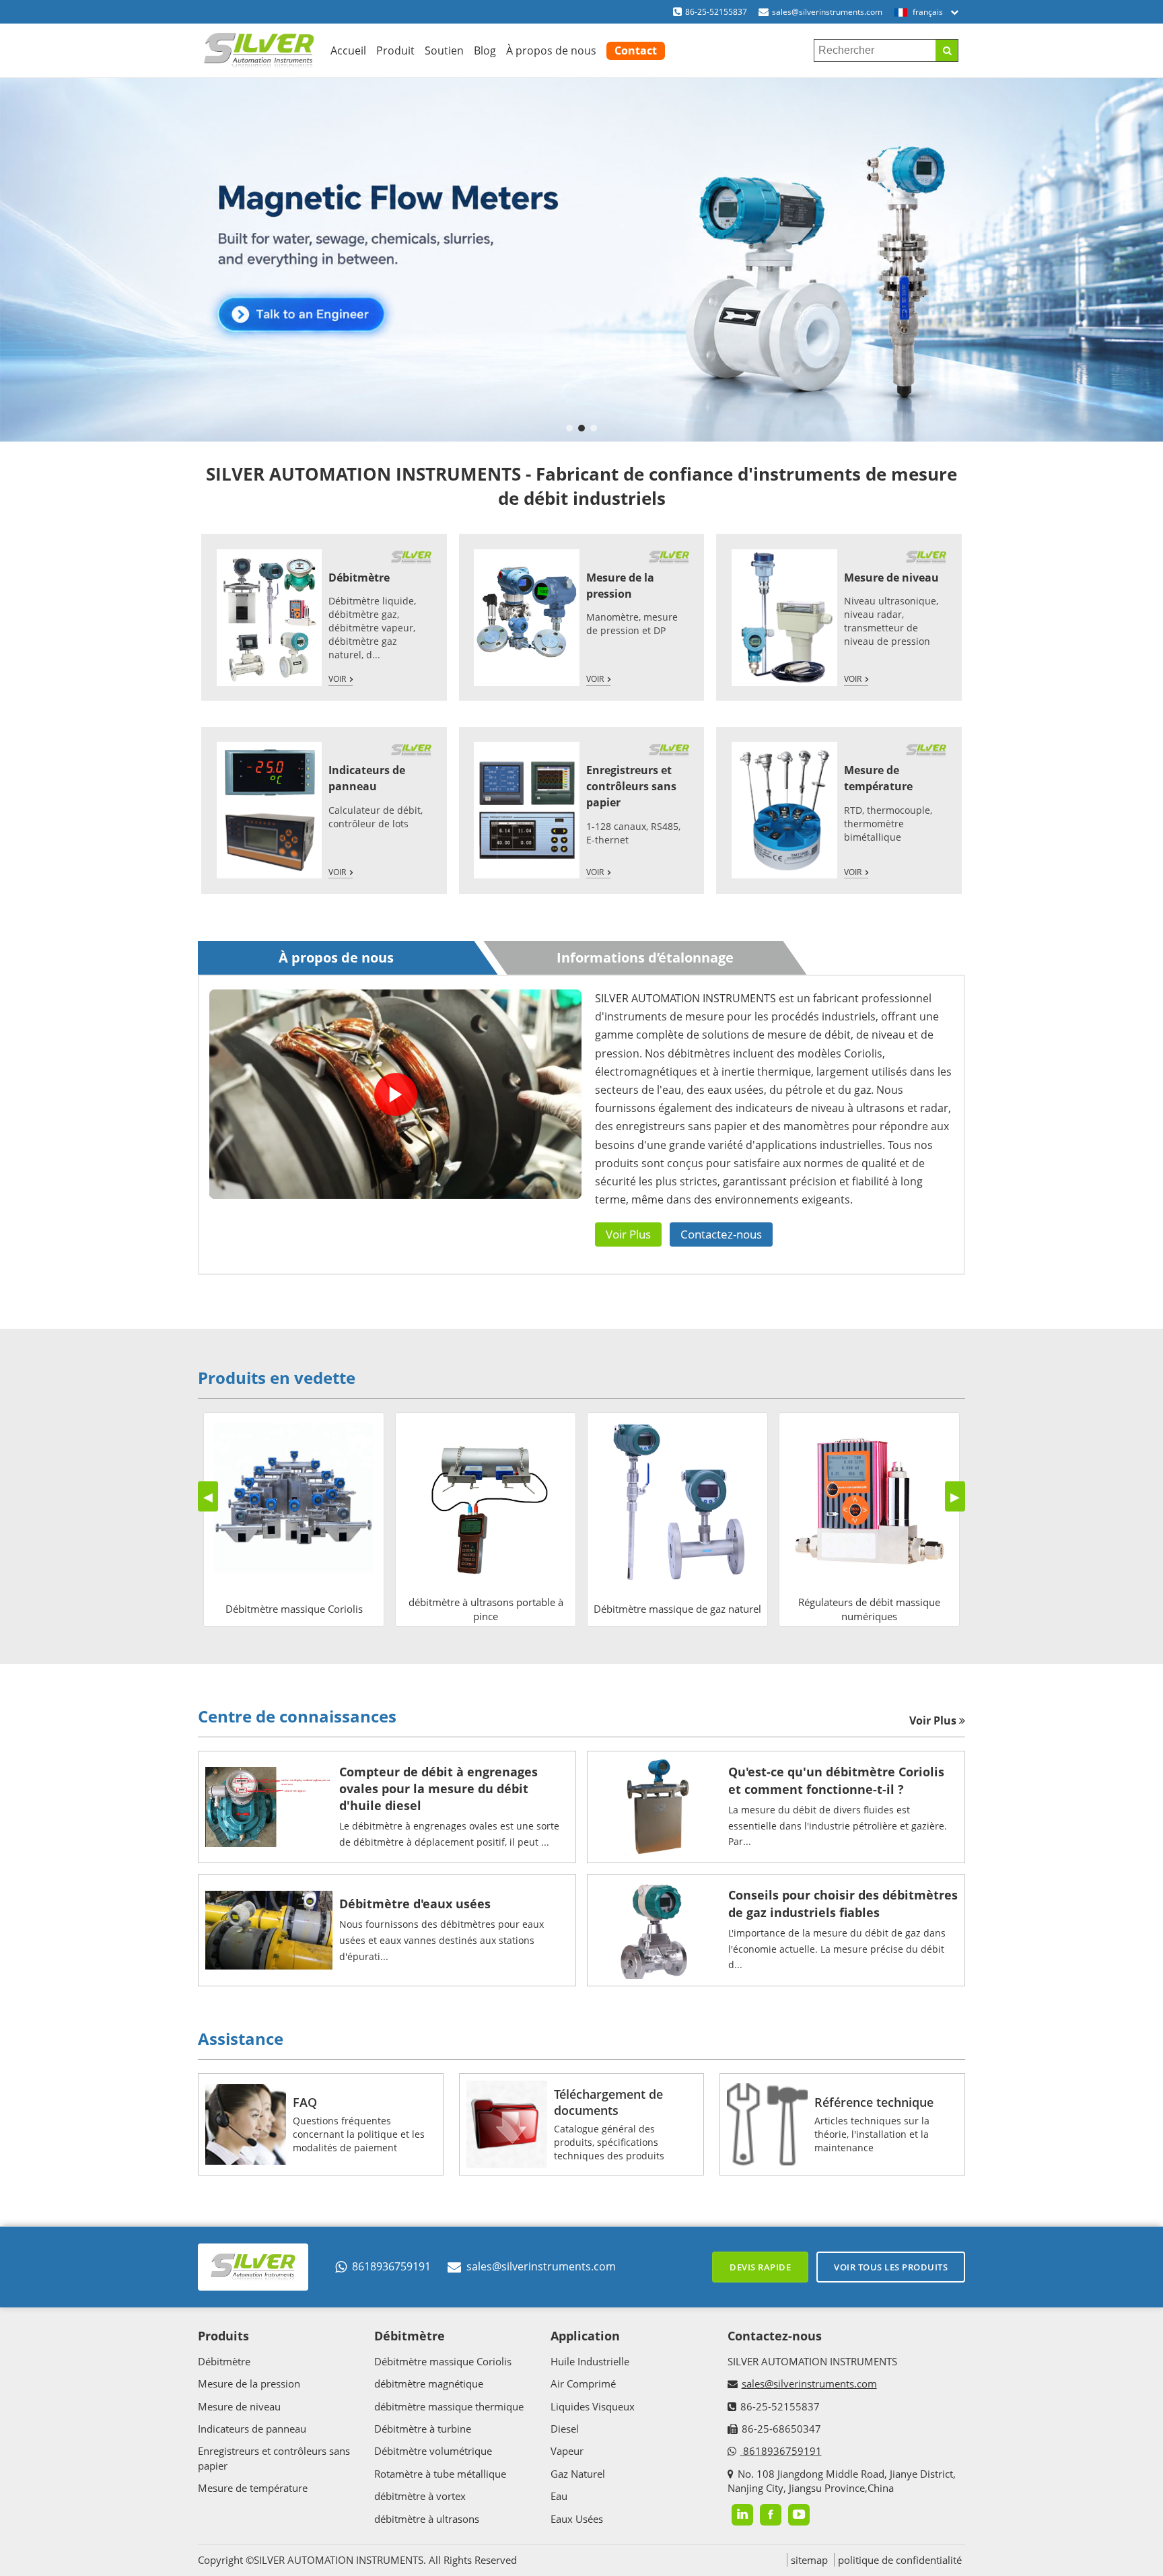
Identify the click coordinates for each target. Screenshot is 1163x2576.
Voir (337, 680)
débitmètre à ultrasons (427, 2519)
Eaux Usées (577, 2519)
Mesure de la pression (249, 2383)
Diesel (565, 2429)
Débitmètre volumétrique (433, 2451)
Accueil (348, 50)
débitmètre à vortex (420, 2496)
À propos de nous (551, 50)
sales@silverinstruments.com (827, 12)
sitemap (809, 2560)
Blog (485, 50)
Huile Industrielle (590, 2361)
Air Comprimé (583, 2383)
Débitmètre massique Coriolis (443, 2361)
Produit (395, 50)
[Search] (947, 50)
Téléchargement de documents (608, 2102)
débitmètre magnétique (429, 2383)
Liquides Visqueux (593, 2406)
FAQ (305, 2102)
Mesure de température (253, 2488)
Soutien (444, 50)
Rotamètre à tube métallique (440, 2474)
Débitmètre (359, 578)
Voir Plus (628, 1234)
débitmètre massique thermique (449, 2406)
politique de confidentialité (900, 2560)
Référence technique (874, 2102)
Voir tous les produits (891, 2267)
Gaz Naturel (578, 2474)
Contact (636, 50)
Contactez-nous (721, 1234)
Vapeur (567, 2451)
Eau (559, 2496)
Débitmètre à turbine (423, 2429)
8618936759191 (391, 2266)
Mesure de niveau (891, 578)
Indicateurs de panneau (252, 2429)
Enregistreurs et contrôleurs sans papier (631, 787)
